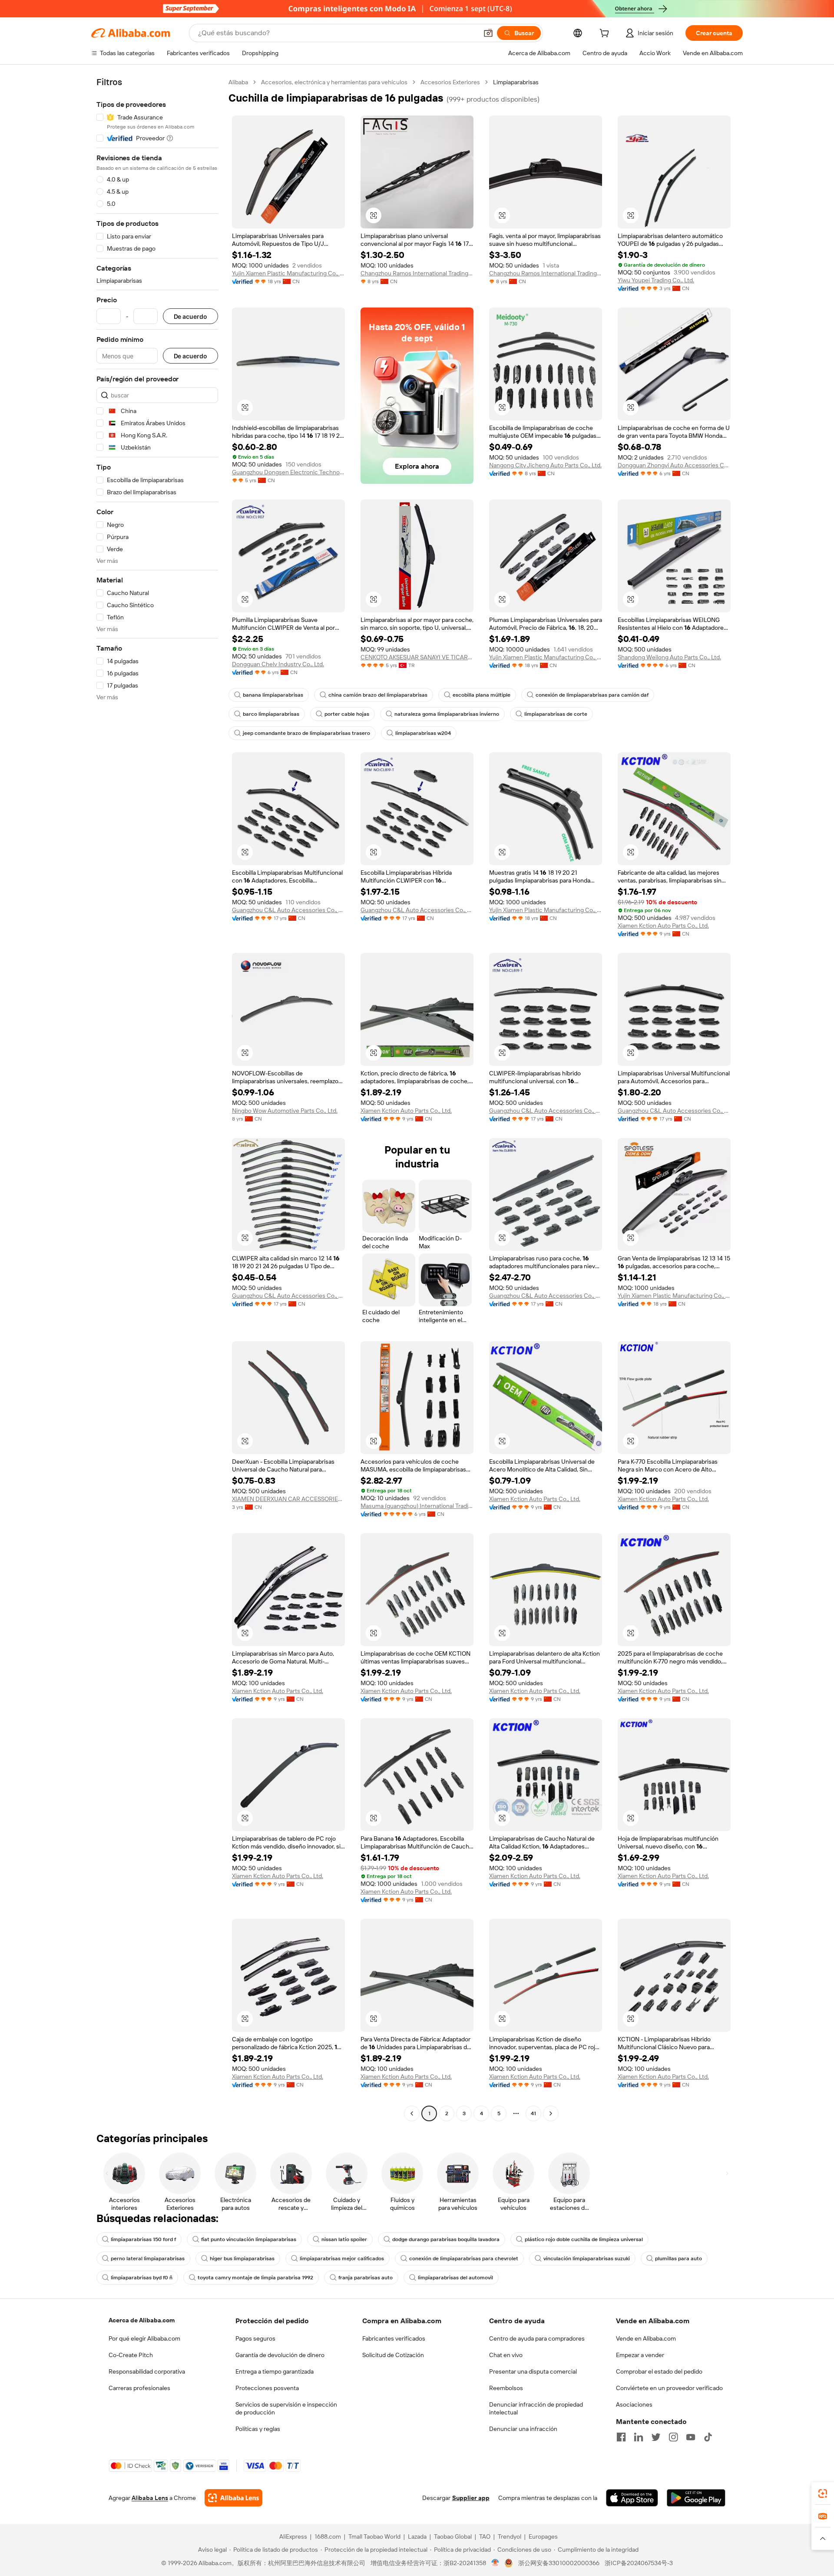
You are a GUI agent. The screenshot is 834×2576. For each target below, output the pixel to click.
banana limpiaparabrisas (273, 695)
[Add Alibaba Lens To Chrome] (233, 2498)
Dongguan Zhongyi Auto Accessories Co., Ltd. (674, 465)
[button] (488, 33)
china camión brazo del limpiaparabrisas (378, 695)
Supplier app (471, 2498)
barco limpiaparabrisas (271, 714)
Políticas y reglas (258, 2429)
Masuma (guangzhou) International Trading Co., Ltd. (417, 1506)
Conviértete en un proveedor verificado (669, 2388)
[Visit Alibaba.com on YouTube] (691, 2437)
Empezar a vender (640, 2355)
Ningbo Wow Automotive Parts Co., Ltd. (285, 1111)
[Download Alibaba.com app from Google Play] (696, 2498)
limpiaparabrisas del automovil (455, 2278)
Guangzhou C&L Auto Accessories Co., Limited (288, 910)
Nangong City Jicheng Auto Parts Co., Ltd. (545, 465)
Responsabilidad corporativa (147, 2371)
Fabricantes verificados (394, 2338)
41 (533, 2113)
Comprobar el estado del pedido (659, 2371)
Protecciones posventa (267, 2388)
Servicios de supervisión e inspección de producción (286, 2408)
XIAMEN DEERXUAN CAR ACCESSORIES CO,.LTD (288, 1499)
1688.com (328, 2536)
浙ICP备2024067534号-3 (639, 2563)
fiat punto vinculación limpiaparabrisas (249, 2239)
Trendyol (510, 2536)
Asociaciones (634, 2404)
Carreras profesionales (139, 2388)
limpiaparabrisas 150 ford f (143, 2239)
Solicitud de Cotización (393, 2355)
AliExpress (293, 2536)
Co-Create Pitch (131, 2355)
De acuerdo (190, 316)
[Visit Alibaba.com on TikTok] (708, 2437)
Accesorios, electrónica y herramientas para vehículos (334, 82)
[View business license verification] (495, 2563)
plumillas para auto (678, 2259)
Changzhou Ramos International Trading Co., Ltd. (417, 273)
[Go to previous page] (412, 2113)
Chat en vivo (506, 2355)
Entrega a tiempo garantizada (275, 2371)
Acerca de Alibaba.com (142, 2320)
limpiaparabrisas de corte (556, 714)
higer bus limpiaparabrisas (242, 2259)
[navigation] (157, 1099)
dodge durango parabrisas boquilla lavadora (446, 2239)
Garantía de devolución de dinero (280, 2355)
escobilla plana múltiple (482, 695)
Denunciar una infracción (523, 2429)
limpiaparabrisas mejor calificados (342, 2259)
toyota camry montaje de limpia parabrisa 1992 (255, 2278)
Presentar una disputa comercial (533, 2371)
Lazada (417, 2536)
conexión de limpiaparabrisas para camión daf (592, 695)
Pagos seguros (255, 2338)
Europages (543, 2536)
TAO (485, 2536)
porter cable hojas (347, 714)
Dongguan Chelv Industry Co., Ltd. (278, 664)
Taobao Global (453, 2536)
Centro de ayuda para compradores (537, 2338)
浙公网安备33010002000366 (559, 2563)
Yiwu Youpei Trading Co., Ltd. (656, 280)
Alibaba (238, 82)
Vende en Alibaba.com (646, 2338)
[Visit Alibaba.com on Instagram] (673, 2437)
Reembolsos (506, 2388)
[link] (823, 2493)
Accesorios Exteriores (450, 82)
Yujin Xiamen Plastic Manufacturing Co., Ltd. (288, 273)
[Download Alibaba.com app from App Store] (632, 2498)
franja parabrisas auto (366, 2278)
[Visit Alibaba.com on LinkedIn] (639, 2437)
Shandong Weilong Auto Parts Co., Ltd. (669, 657)
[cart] (606, 34)
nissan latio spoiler (344, 2239)
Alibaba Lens (150, 2498)
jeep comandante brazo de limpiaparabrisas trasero (306, 733)
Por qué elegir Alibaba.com (144, 2338)
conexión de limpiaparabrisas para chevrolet (464, 2259)
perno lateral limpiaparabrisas (148, 2259)
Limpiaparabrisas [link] (516, 82)
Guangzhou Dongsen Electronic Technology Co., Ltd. (288, 472)
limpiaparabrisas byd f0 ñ (142, 2278)
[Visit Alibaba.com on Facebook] (621, 2437)
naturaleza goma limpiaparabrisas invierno (447, 714)
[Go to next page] (551, 2113)
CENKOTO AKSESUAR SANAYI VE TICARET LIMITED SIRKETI (417, 657)
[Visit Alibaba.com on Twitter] (656, 2437)
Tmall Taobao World (374, 2536)
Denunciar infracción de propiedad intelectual (536, 2408)
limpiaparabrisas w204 (423, 733)
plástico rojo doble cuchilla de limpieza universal (584, 2239)
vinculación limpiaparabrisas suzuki (587, 2259)
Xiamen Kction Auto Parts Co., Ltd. (663, 926)
